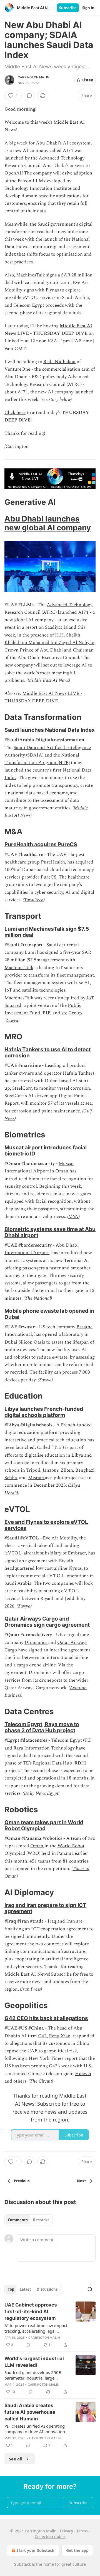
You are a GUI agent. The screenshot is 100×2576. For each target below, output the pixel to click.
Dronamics (36, 1643)
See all (16, 2459)
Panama (66, 1853)
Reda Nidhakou (59, 362)
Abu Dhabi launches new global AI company (48, 523)
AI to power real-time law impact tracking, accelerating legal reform (36, 2328)
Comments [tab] (18, 2220)
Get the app (77, 2550)
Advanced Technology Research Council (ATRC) (48, 609)
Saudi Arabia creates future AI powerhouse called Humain (30, 2412)
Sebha (11, 1478)
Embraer (77, 1553)
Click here (15, 413)
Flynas (75, 1568)
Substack (22, 2564)
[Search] (90, 2289)
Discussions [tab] (47, 2289)
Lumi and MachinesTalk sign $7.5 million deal (47, 932)
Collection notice (50, 2536)
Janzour (50, 1470)
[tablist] (28, 2220)
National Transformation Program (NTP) (42, 759)
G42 (42, 2036)
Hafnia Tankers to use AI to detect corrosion (47, 1052)
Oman (37, 1846)
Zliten (67, 1470)
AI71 (23, 392)
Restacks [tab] (41, 2220)
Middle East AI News (48, 680)
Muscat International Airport (39, 1167)
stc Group (72, 1013)
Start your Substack (35, 2550)
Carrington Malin (33, 77)
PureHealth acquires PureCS (41, 844)
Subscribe (68, 8)
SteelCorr (22, 1088)
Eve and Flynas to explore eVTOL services (46, 1525)
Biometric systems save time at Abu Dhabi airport (50, 1232)
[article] (50, 2325)
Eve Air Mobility (60, 1538)
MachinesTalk (19, 968)
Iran (71, 1921)
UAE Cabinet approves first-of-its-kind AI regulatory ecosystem (31, 2312)
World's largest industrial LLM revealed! (34, 2362)
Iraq (52, 1921)
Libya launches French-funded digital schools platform (44, 1412)
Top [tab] (11, 2289)
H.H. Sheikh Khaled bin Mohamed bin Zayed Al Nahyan (49, 639)
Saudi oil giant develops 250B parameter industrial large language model (33, 2375)
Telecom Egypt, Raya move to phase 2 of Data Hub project (42, 1727)
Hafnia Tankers (79, 1073)
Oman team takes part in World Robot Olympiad (44, 1825)
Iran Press (31, 1989)
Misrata (37, 1478)
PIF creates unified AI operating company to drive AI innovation (35, 2429)
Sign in (88, 8)
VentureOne (17, 369)
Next (82, 2181)
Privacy (67, 2531)
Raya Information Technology (44, 1748)
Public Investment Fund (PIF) (43, 1009)
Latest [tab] (25, 2289)
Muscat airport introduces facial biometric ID (46, 1150)
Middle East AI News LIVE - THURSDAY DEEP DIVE (48, 330)
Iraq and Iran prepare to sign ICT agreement (45, 1908)
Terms (82, 2531)
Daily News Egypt (41, 1793)
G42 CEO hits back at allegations (46, 2018)
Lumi (31, 952)
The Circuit (41, 2081)
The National (38, 1298)
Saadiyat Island (61, 627)
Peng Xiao (60, 2036)
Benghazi (85, 1470)
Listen (88, 80)
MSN (73, 1217)
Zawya (12, 1020)
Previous (22, 2181)
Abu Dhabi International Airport (42, 1249)
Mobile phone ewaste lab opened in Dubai (49, 1314)
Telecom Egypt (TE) (71, 1740)
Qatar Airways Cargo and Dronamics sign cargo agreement (47, 1622)
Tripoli (33, 1470)
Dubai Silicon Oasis (25, 1342)
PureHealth (53, 862)
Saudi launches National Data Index (50, 730)
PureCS (48, 877)
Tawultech (34, 900)
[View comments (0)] (29, 96)
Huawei (83, 2074)
